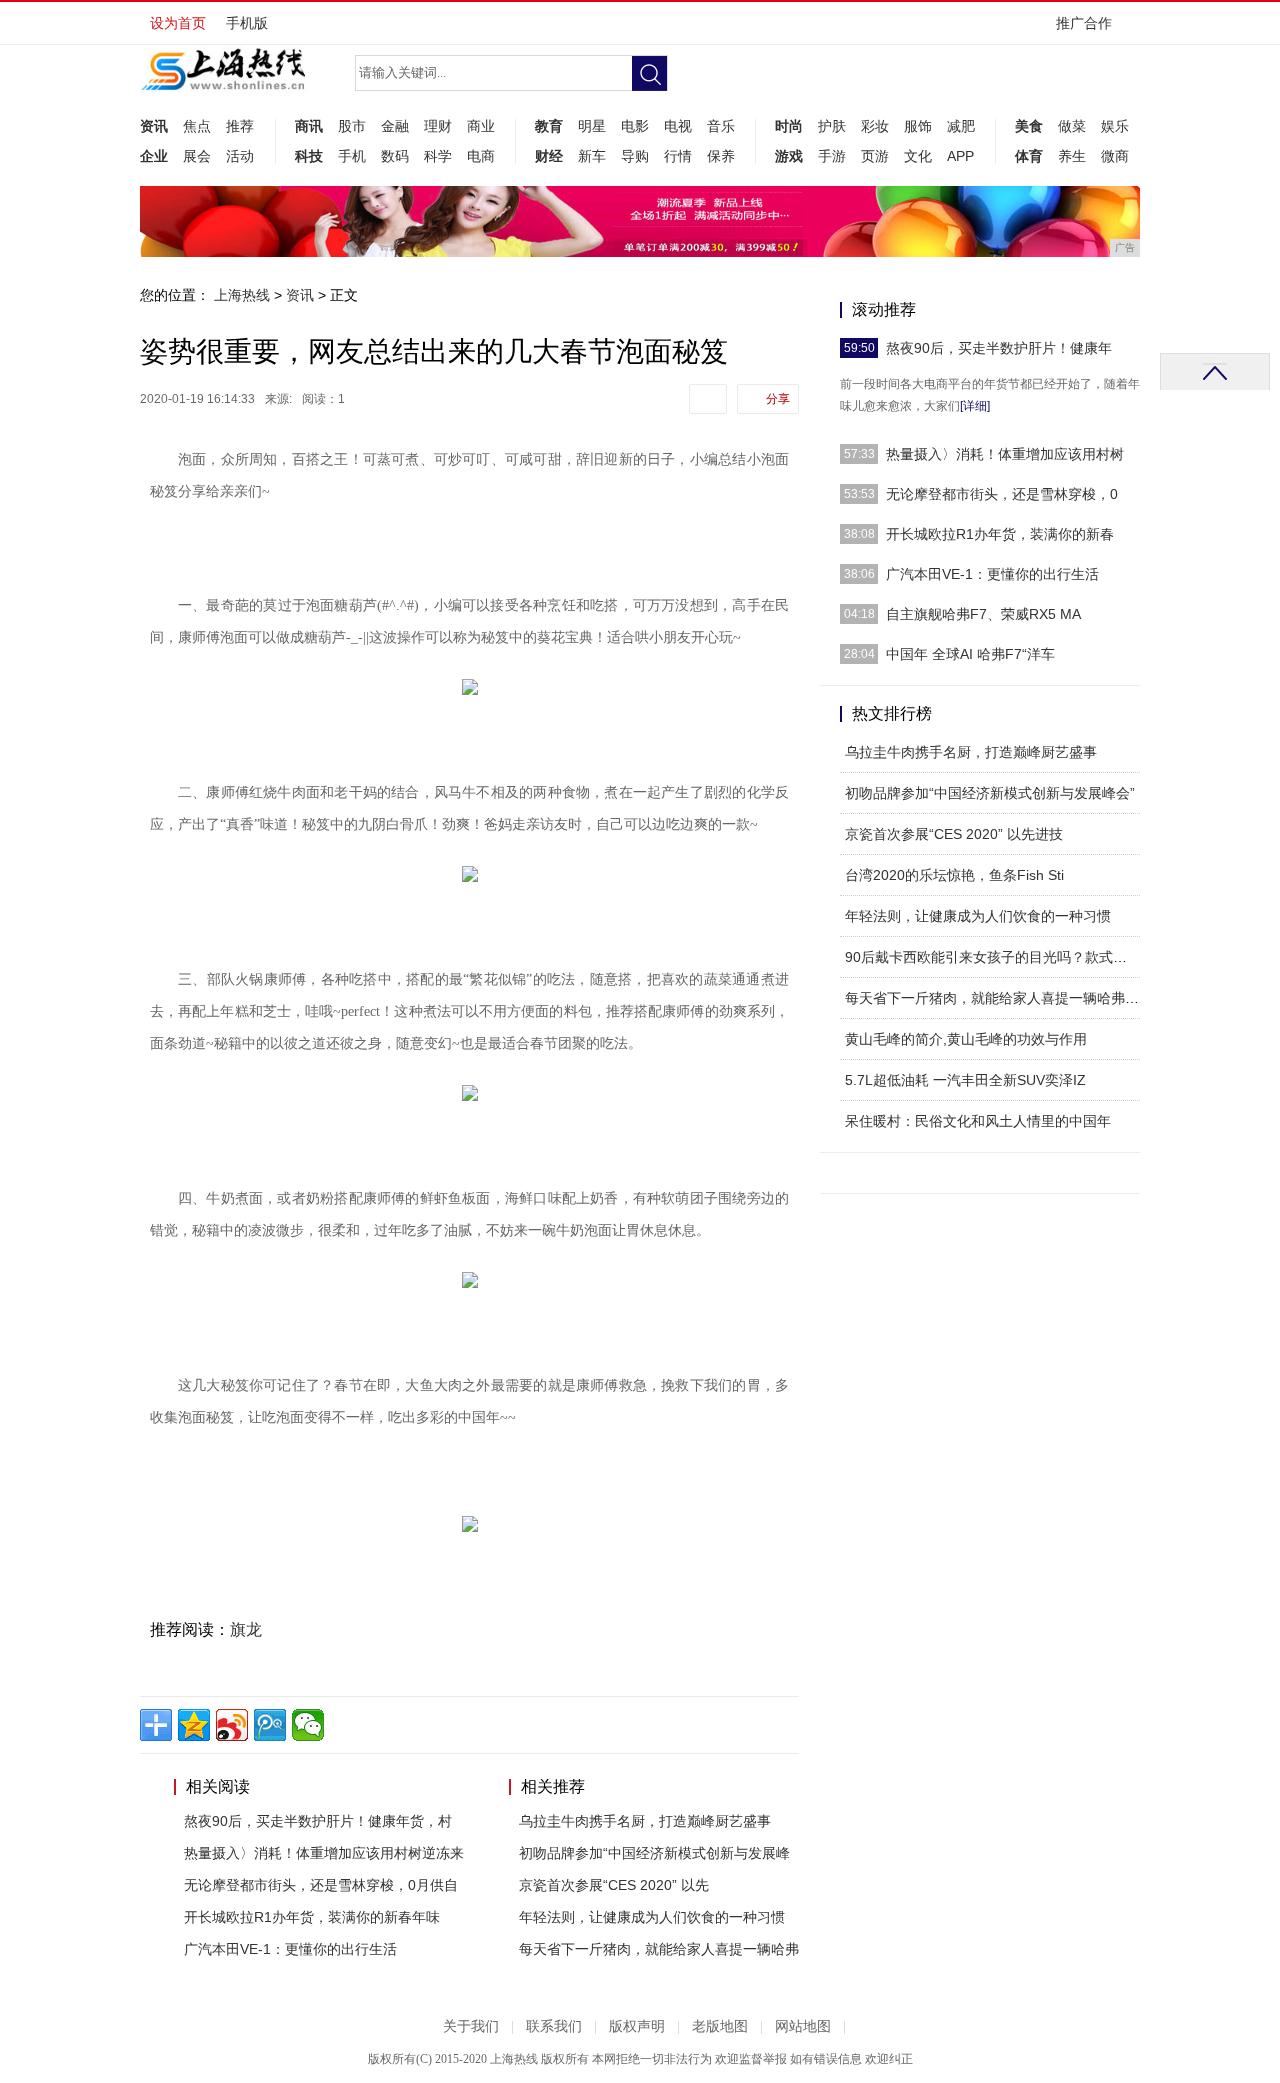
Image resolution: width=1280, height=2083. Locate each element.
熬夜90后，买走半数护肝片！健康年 (999, 348)
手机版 (247, 23)
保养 (721, 156)
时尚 (789, 126)
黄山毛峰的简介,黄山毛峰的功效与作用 (966, 1039)
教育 (549, 126)
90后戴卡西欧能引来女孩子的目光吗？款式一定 (993, 957)
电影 (635, 126)
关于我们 (471, 2026)
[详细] (975, 406)
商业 (481, 126)
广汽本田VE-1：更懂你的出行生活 (290, 1949)
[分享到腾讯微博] (270, 1725)
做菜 (1072, 126)
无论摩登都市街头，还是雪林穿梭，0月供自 (321, 1885)
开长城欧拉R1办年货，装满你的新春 (1000, 534)
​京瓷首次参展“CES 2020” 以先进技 (954, 834)
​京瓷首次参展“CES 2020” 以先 (614, 1885)
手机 (352, 156)
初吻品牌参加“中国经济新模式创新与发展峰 (654, 1853)
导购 (635, 156)
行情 (678, 156)
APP (960, 156)
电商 (481, 156)
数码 (395, 156)
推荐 (240, 126)
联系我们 (554, 2026)
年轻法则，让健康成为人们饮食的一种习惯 (652, 1917)
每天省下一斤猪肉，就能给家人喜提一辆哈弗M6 (995, 998)
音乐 (721, 126)
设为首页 (178, 23)
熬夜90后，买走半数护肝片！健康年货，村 (318, 1821)
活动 (240, 156)
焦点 (197, 126)
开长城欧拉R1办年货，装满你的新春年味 (312, 1917)
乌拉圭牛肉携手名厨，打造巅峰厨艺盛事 (645, 1821)
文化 (918, 156)
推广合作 (1084, 23)
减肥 (961, 126)
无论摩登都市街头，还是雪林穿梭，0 (1002, 494)
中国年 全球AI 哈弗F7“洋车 (970, 654)
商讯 (309, 126)
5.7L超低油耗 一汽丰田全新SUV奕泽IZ (965, 1080)
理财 (438, 126)
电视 (678, 126)
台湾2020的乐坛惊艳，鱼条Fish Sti (954, 875)
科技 (309, 156)
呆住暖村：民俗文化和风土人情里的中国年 (978, 1121)
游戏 (789, 156)
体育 (1029, 156)
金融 (395, 126)
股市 (352, 126)
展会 (197, 156)
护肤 (832, 126)
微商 (1115, 156)
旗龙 (246, 1629)
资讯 (154, 126)
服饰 (918, 126)
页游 (875, 156)
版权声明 (637, 2026)
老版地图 (720, 2026)
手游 (832, 156)
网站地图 (803, 2026)
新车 (592, 156)
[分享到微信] (308, 1725)
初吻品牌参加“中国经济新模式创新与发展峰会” (990, 793)
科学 (438, 156)
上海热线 (242, 295)
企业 (154, 156)
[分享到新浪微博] (232, 1725)
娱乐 (1115, 126)
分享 (778, 399)
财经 (549, 156)
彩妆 (875, 126)
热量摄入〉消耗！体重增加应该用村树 (1005, 454)
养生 (1072, 156)
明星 (592, 126)
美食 (1029, 126)
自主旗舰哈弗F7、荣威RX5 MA (983, 614)
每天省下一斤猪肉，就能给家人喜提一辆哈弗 (659, 1949)
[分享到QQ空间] (194, 1725)
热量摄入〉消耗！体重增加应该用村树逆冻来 (324, 1853)
